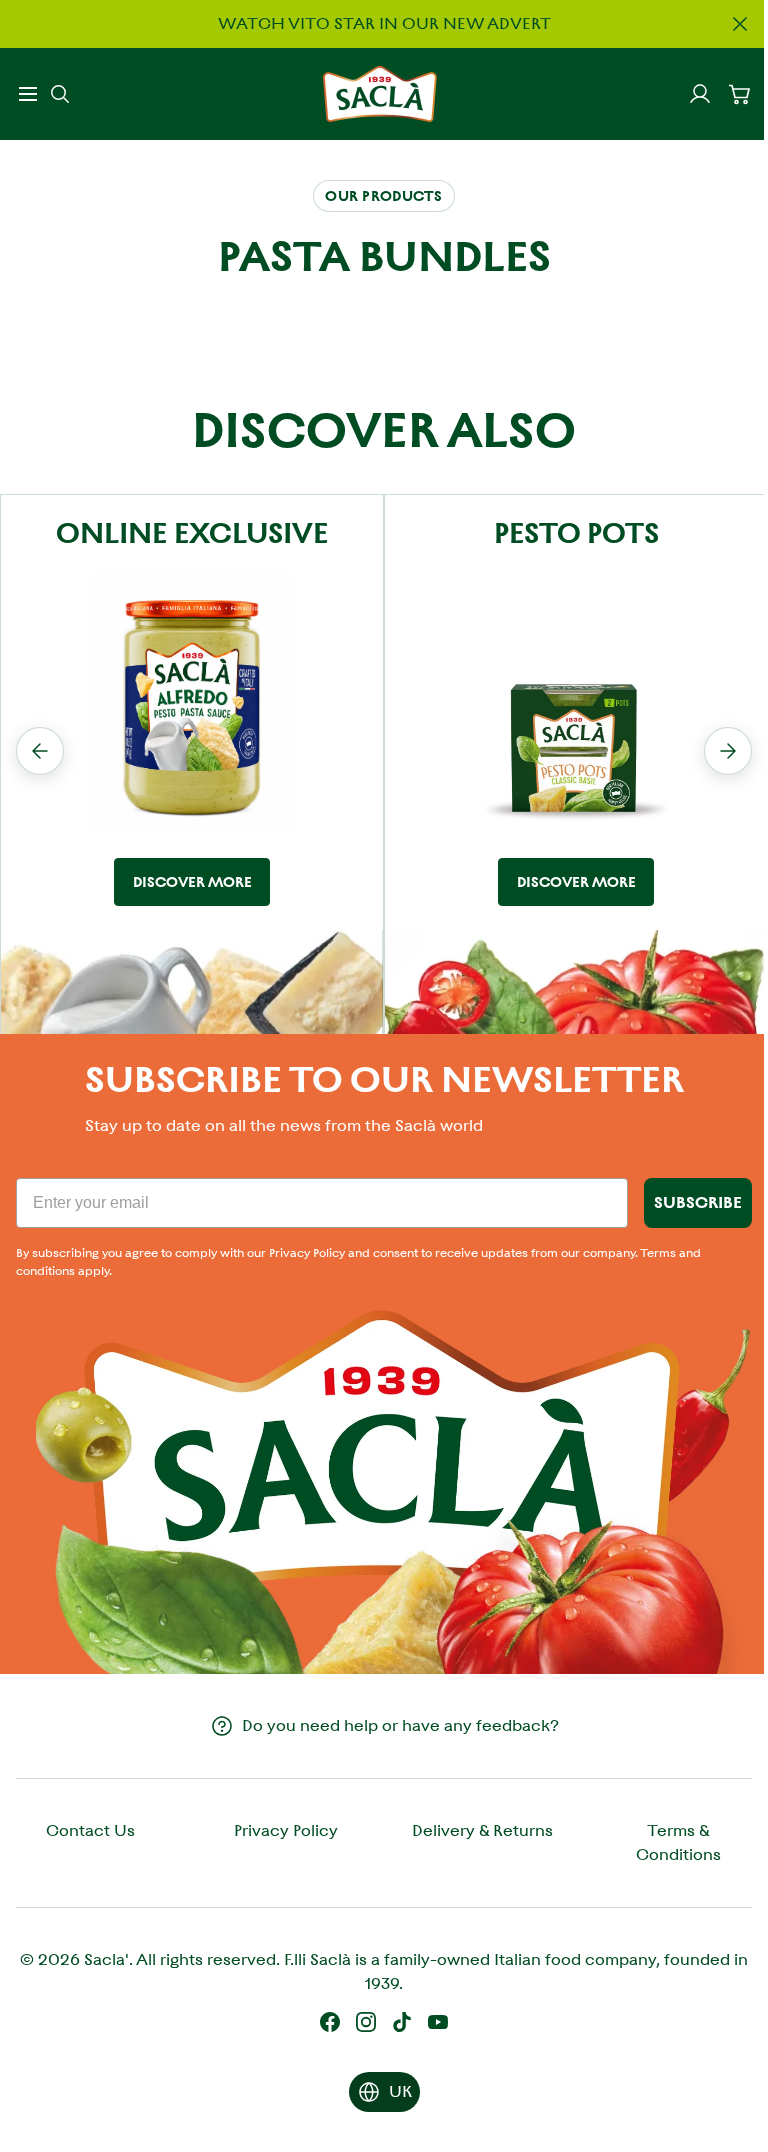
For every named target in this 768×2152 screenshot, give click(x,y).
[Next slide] (728, 751)
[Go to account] (700, 94)
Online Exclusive (192, 533)
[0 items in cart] (740, 94)
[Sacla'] (380, 94)
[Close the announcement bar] (740, 24)
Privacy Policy (286, 1830)
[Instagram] (366, 2022)
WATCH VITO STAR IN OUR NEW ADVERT (384, 23)
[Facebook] (330, 2022)
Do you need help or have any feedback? (400, 1725)
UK (400, 2091)
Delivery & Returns (482, 1830)
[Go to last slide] (40, 751)
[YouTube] (438, 2022)
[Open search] (60, 94)
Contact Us (90, 1830)
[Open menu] (28, 94)
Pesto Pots (576, 533)
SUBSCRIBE (698, 1202)
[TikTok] (402, 2022)
